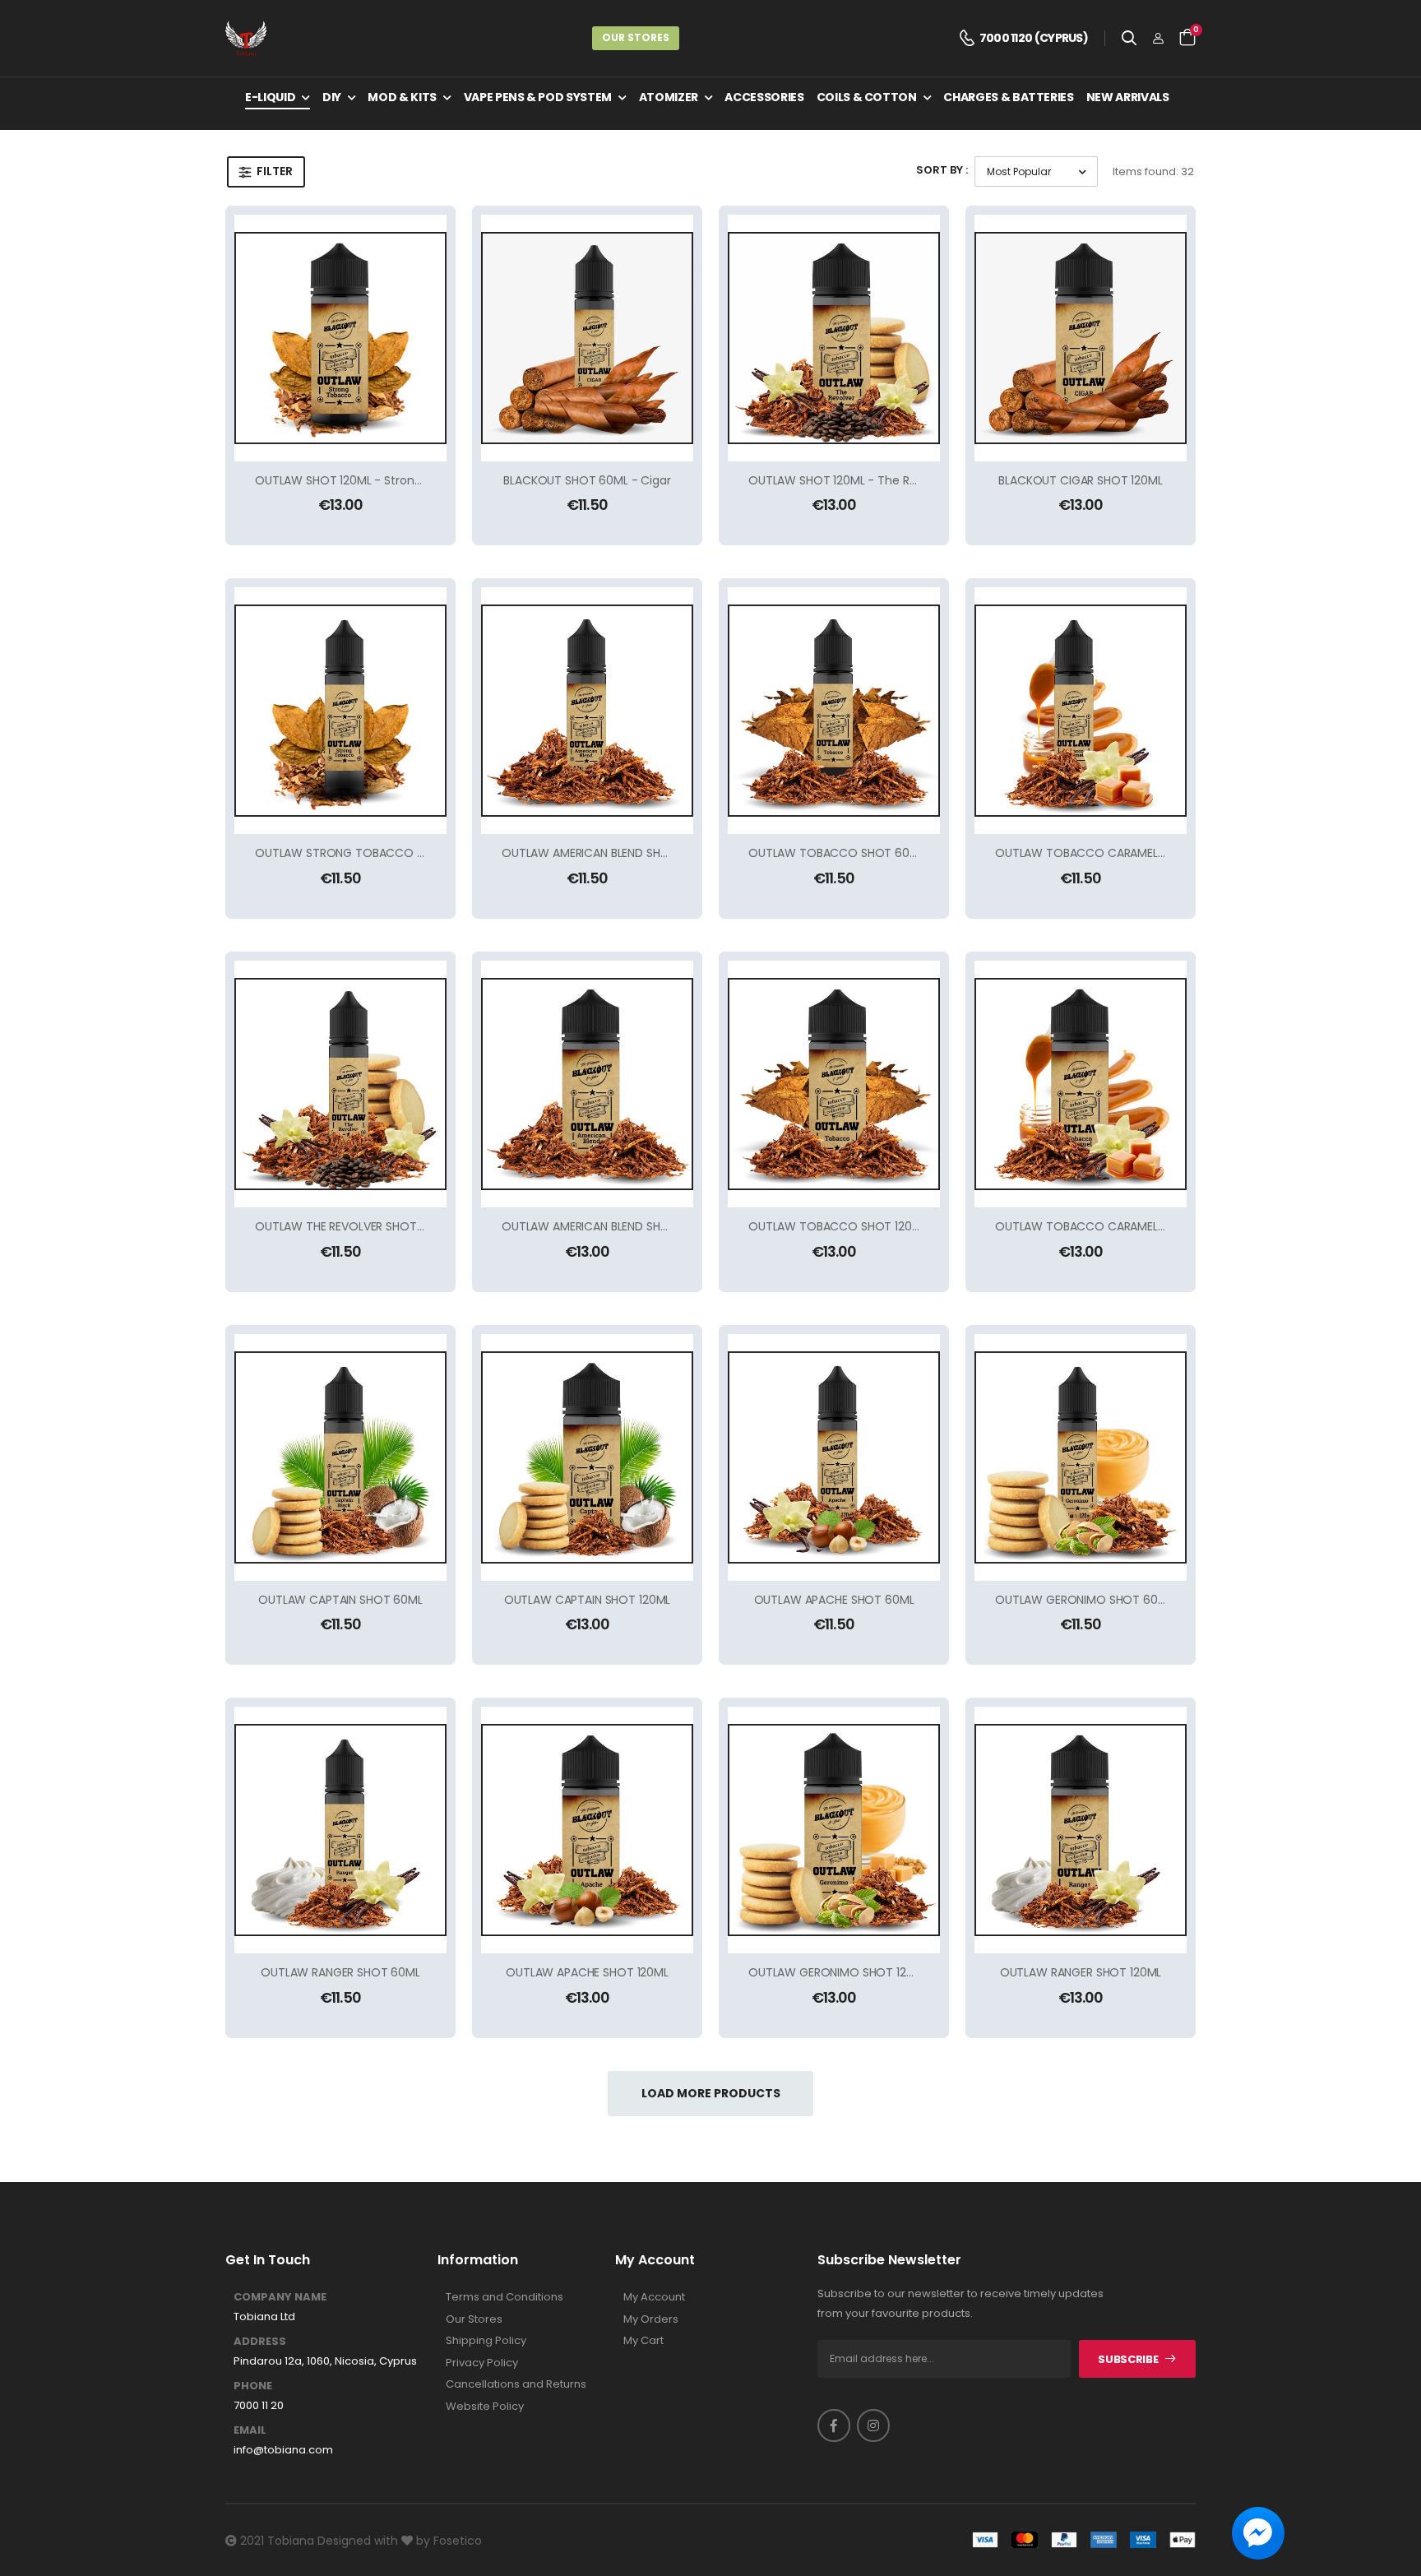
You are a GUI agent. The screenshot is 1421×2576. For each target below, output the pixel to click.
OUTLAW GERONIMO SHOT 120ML (838, 1972)
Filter (275, 171)
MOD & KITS (402, 97)
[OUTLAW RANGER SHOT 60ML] (340, 1830)
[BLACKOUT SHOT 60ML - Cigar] (587, 338)
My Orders (651, 2319)
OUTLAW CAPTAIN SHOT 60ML (340, 1600)
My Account (654, 2297)
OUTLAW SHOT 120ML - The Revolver (849, 480)
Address (260, 2342)
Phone (253, 2386)
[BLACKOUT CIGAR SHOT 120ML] (1081, 338)
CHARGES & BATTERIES (1008, 97)
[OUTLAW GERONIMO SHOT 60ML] (1081, 1457)
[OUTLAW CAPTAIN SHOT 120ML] (587, 1457)
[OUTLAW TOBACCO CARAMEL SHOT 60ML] (1081, 711)
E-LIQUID (270, 97)
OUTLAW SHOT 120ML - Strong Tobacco (365, 480)
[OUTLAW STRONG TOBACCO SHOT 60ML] (340, 711)
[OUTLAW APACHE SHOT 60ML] (834, 1457)
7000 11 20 (259, 2406)
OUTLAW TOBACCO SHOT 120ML (838, 1226)
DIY (332, 97)
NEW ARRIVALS (1128, 97)
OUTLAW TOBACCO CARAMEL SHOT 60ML (1110, 853)
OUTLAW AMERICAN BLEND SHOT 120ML (607, 1226)
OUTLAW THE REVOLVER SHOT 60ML (352, 1226)
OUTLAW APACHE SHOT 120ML (587, 1972)
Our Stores (636, 37)
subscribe (1128, 2359)
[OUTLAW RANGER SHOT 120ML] (1081, 1830)
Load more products (711, 2093)
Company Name (280, 2297)
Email (250, 2430)
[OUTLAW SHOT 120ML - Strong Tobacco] (340, 338)
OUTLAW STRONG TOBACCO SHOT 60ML (368, 853)
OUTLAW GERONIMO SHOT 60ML (1084, 1600)
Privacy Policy (482, 2363)
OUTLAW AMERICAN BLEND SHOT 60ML (606, 853)
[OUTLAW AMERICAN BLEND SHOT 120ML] (587, 1084)
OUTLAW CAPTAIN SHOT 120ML (588, 1600)
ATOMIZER (669, 97)
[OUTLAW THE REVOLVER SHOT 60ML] (340, 1084)
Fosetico (458, 2541)
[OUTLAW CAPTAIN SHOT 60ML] (340, 1457)
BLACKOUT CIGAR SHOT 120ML (1081, 480)
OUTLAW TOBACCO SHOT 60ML (836, 853)
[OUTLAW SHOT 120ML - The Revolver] (834, 338)
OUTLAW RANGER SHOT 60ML (340, 1972)
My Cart (643, 2341)
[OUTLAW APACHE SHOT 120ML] (587, 1830)
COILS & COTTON (867, 97)
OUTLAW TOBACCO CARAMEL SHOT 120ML (1111, 1226)
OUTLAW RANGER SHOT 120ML (1081, 1972)
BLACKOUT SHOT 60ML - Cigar (587, 480)
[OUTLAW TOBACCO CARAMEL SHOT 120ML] (1081, 1084)
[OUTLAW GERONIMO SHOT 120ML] (834, 1830)
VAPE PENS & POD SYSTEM (538, 97)
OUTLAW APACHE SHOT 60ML (834, 1600)
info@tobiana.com (283, 2450)
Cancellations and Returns (516, 2384)
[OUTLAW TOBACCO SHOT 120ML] (834, 1084)
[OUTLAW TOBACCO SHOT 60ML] (834, 711)
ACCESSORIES (764, 97)
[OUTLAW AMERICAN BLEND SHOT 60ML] (587, 711)
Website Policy (485, 2407)
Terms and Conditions (505, 2297)
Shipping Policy (486, 2341)
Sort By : (942, 170)
